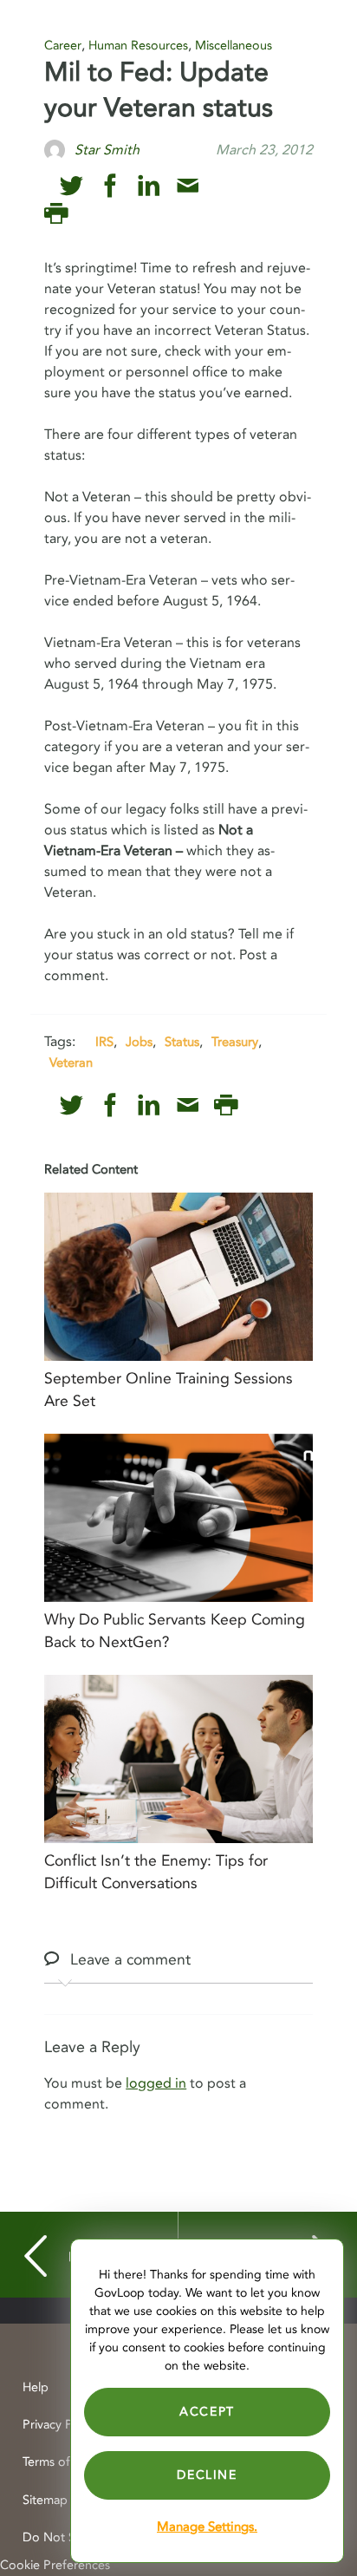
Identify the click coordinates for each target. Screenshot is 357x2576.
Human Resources (138, 46)
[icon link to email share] (188, 186)
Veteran (71, 1062)
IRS (104, 1042)
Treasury (235, 1042)
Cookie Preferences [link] (55, 2565)
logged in (156, 2083)
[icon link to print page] (56, 214)
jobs (139, 1042)
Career (63, 46)
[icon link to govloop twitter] (71, 186)
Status (182, 1042)
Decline (207, 2475)
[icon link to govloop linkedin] (149, 186)
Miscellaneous (234, 46)
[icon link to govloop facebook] (110, 186)
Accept (207, 2412)
